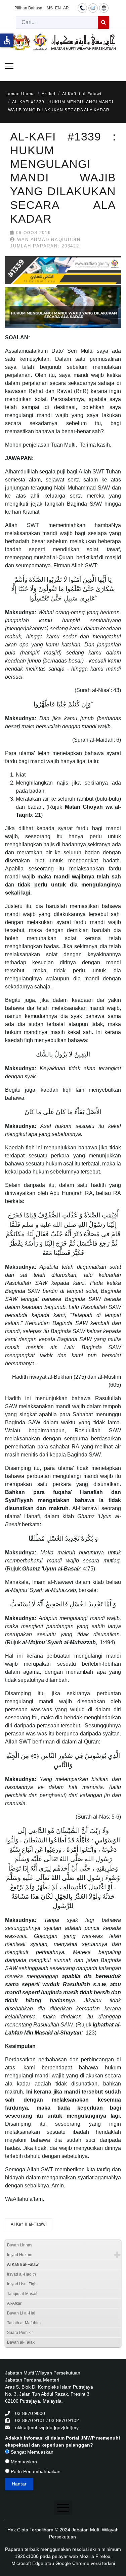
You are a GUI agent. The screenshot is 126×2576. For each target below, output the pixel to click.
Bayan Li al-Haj (21, 2313)
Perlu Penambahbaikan (35, 2471)
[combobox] (57, 22)
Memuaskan (23, 2462)
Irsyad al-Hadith (22, 2274)
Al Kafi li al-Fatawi (29, 2224)
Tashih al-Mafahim (24, 2323)
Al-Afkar (14, 2303)
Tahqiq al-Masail (22, 2294)
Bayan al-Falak (21, 2342)
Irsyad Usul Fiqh (22, 2284)
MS (50, 8)
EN (58, 8)
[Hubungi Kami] (82, 8)
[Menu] (9, 66)
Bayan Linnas (20, 2245)
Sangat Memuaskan (31, 2452)
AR (66, 8)
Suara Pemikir (20, 2333)
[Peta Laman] (104, 8)
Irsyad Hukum (20, 2255)
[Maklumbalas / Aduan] (93, 8)
